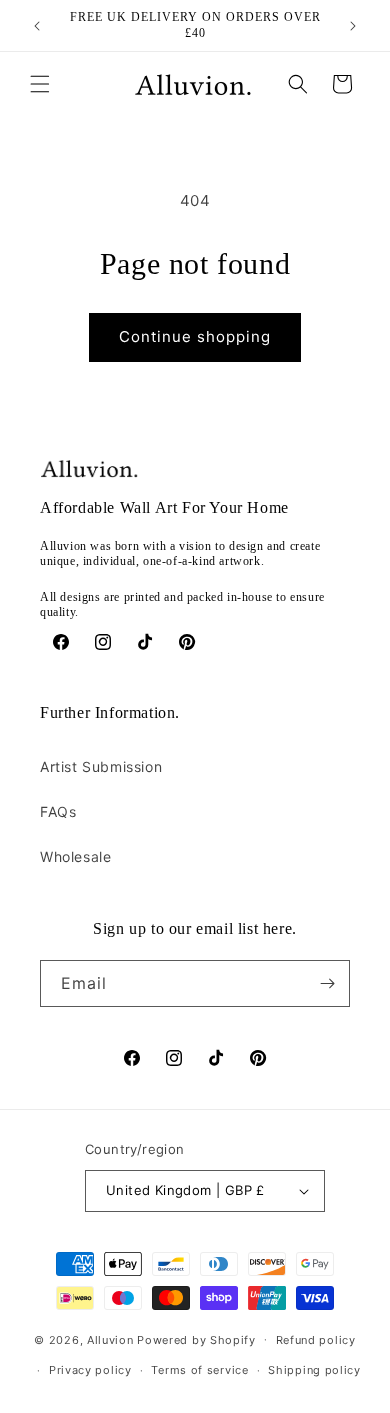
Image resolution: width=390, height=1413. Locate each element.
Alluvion (110, 1339)
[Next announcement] (353, 26)
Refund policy (316, 1340)
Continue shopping (195, 336)
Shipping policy (314, 1370)
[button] (40, 84)
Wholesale (75, 856)
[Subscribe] (327, 983)
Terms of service (199, 1370)
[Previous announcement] (37, 26)
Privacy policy (90, 1370)
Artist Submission (101, 766)
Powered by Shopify (196, 1339)
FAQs (58, 811)
